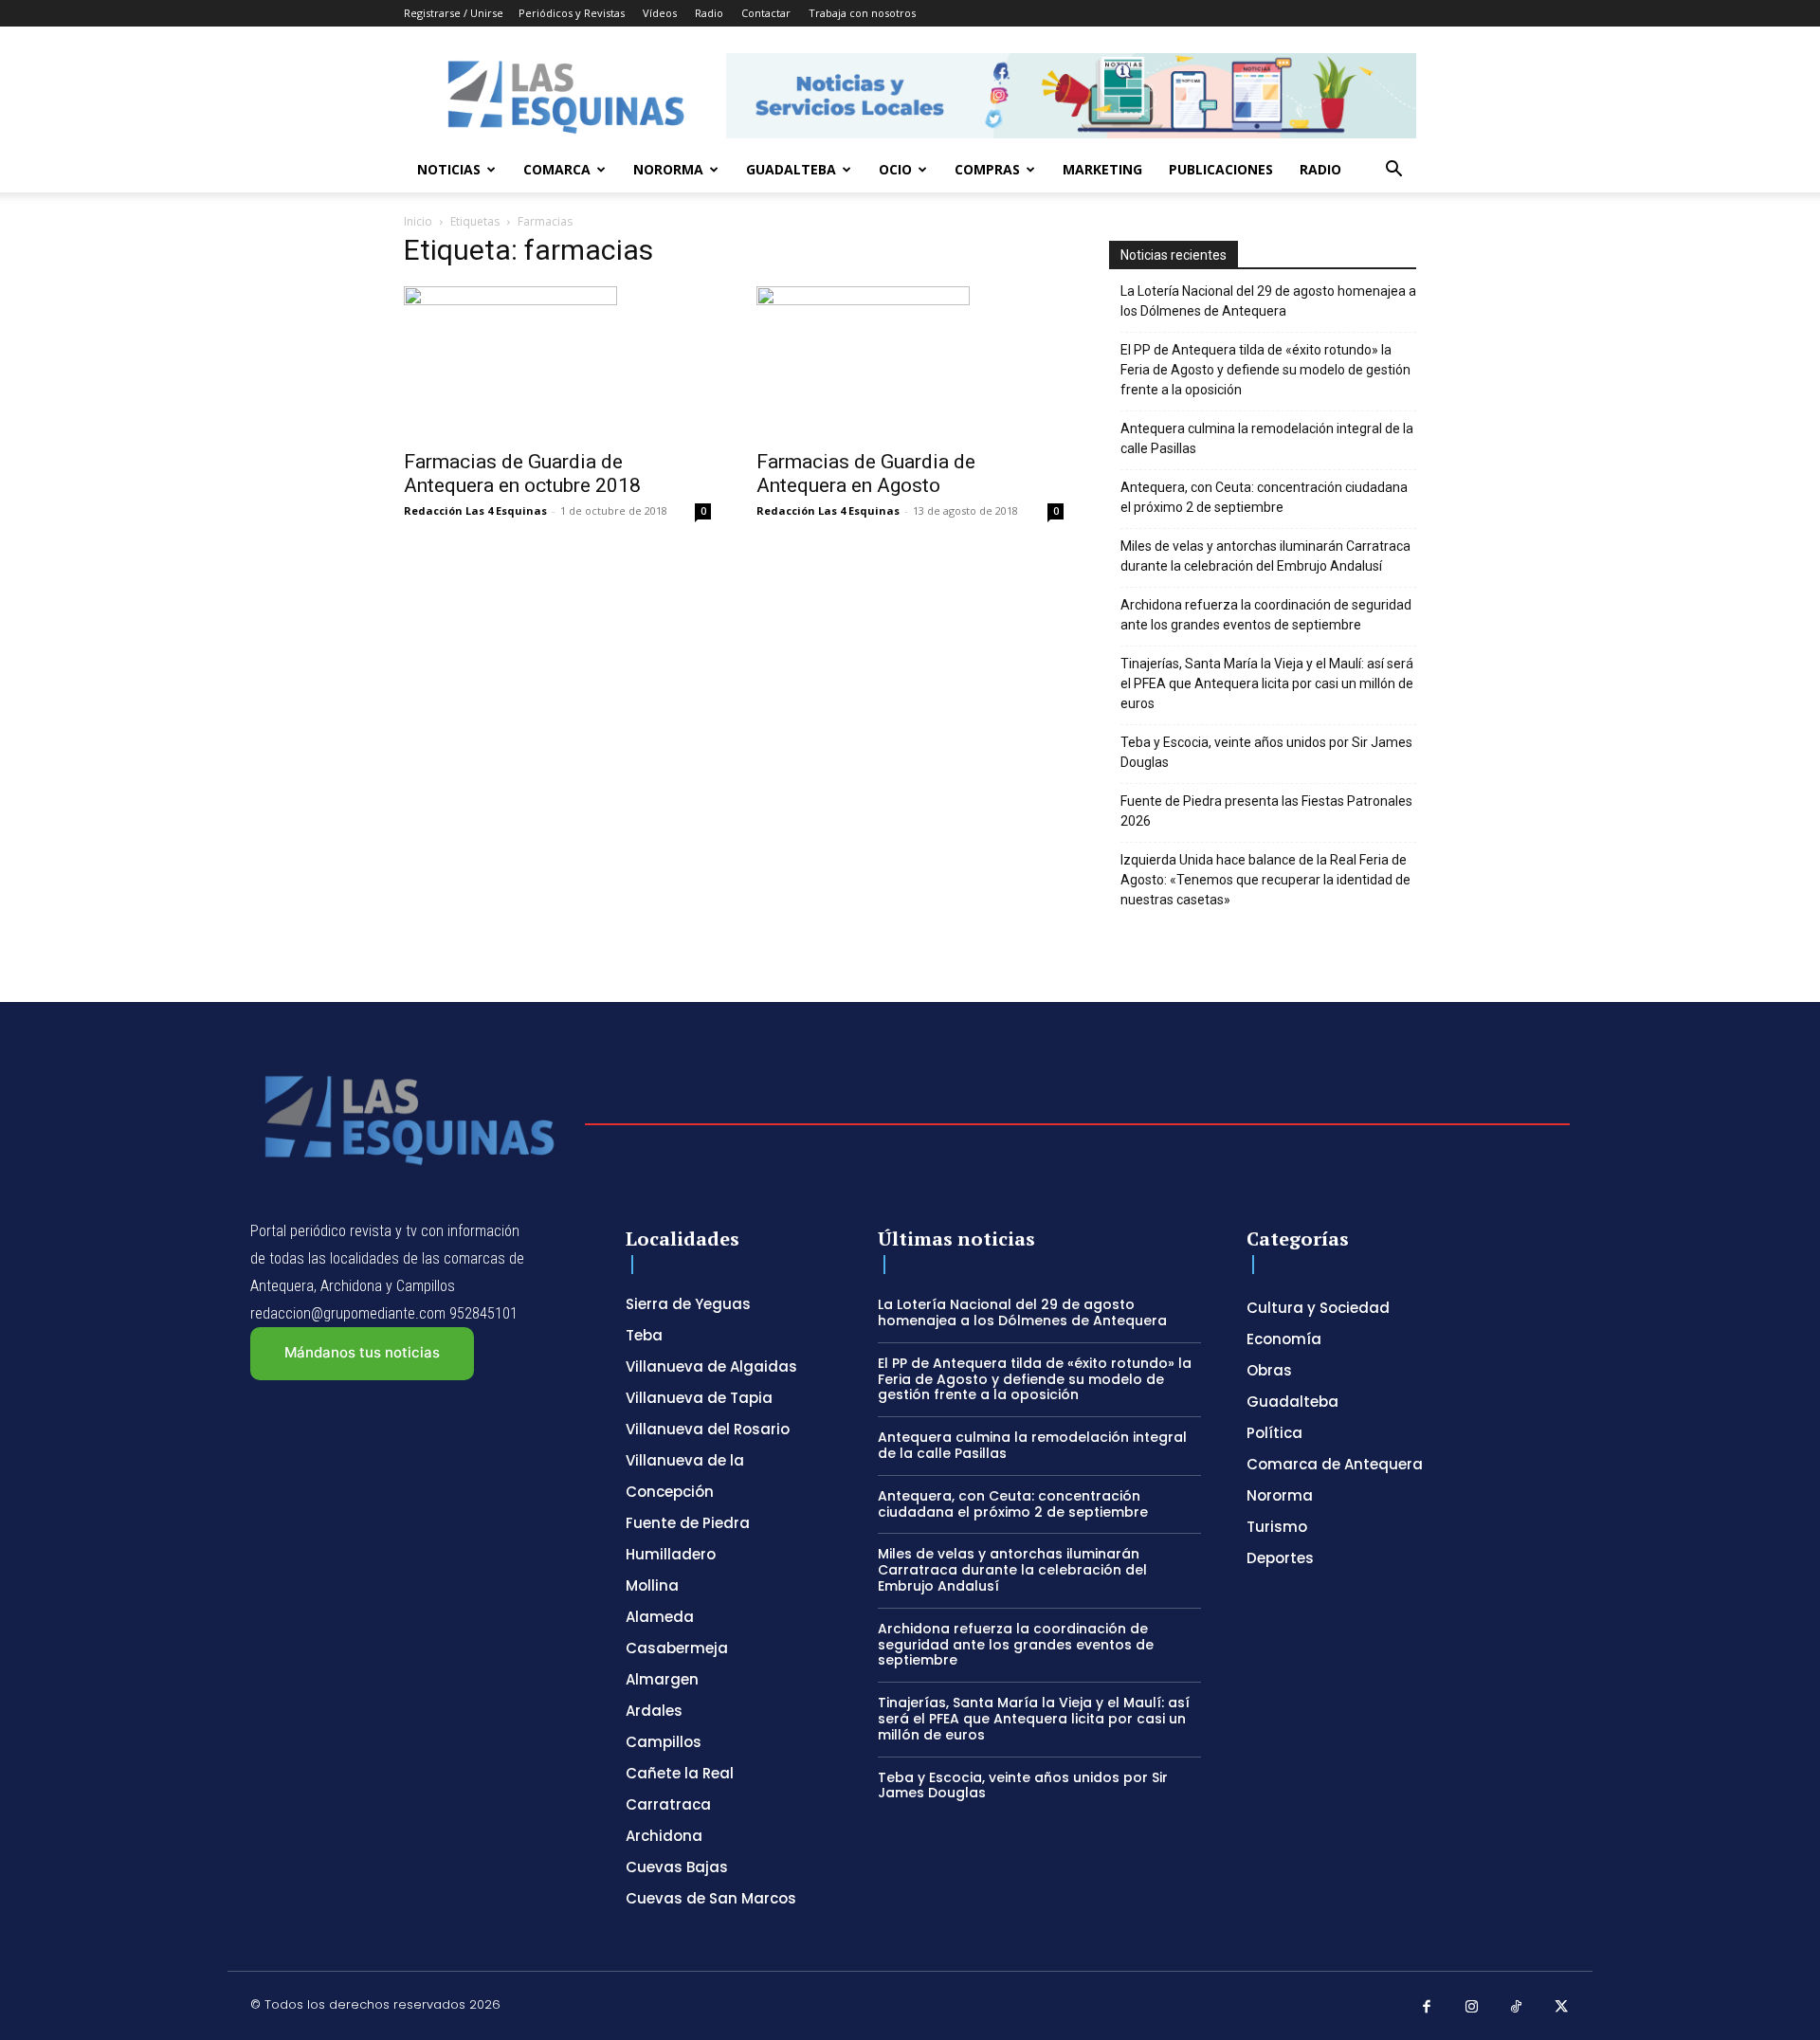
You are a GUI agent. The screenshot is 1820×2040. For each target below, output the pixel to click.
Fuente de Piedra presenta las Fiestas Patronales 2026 (1266, 811)
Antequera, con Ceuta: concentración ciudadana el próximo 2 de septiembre (1264, 497)
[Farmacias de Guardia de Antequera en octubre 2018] (557, 362)
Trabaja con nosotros (862, 13)
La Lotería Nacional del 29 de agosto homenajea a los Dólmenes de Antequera (1268, 301)
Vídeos (660, 13)
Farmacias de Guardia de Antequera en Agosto (866, 474)
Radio (709, 13)
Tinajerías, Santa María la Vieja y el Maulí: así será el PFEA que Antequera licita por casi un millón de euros (1267, 683)
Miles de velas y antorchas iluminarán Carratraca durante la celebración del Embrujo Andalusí (1265, 556)
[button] (1393, 171)
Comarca (557, 169)
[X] (1562, 2008)
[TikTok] (1517, 2008)
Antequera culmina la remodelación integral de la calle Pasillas (1267, 438)
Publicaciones (1221, 169)
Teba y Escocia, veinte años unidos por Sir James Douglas (1266, 752)
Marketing (1102, 169)
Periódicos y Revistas (572, 13)
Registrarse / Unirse (454, 13)
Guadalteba (791, 169)
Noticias (449, 169)
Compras (987, 169)
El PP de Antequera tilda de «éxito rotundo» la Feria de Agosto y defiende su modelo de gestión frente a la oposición (1265, 370)
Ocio (895, 169)
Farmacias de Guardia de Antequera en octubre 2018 (522, 474)
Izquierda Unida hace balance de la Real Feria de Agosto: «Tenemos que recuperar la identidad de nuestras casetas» (1265, 880)
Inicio (418, 221)
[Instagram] (1472, 2008)
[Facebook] (1427, 2008)
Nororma (668, 169)
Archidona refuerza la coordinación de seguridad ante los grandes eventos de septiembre (1266, 615)
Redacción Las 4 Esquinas (475, 510)
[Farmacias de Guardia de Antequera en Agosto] (910, 362)
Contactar (766, 13)
